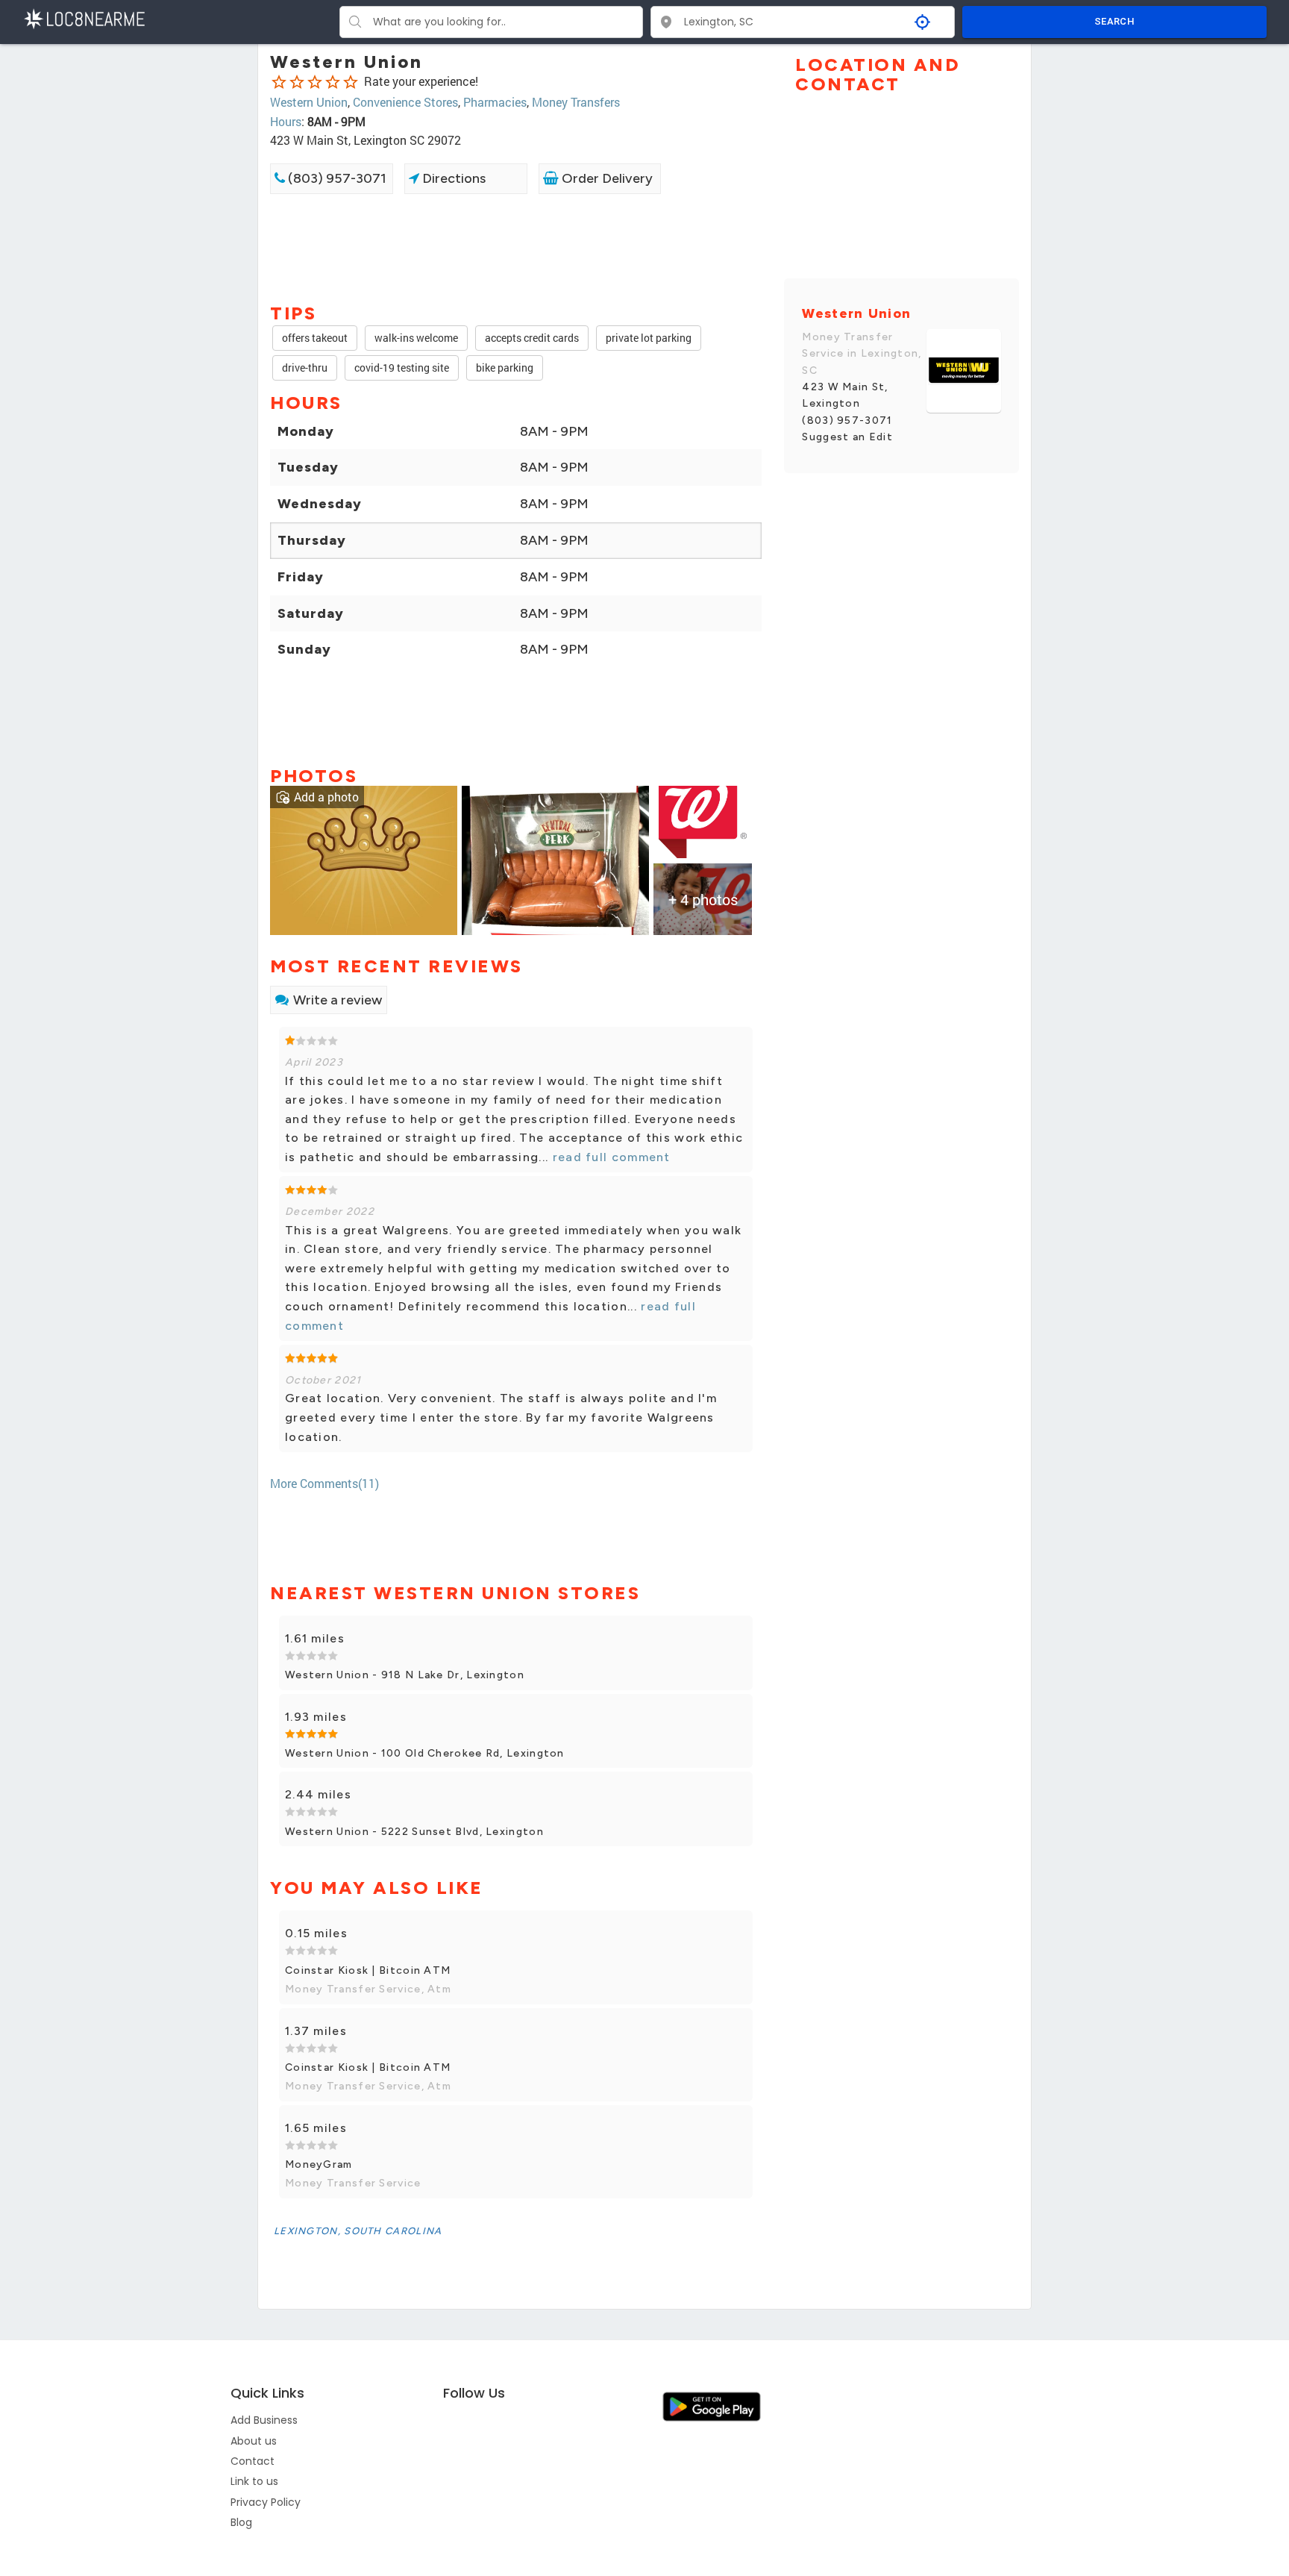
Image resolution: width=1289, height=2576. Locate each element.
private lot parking (649, 338)
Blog (241, 2522)
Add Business (264, 2420)
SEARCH (1114, 21)
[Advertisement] (516, 247)
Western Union (309, 102)
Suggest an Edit (847, 437)
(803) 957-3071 (336, 178)
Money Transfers (576, 102)
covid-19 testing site (402, 368)
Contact (253, 2461)
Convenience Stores (405, 102)
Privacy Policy (266, 2502)
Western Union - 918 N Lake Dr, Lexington (405, 1675)
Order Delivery (606, 178)
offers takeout (315, 338)
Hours (286, 121)
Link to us (254, 2481)
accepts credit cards (532, 338)
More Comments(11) (324, 1483)
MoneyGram (319, 2164)
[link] (364, 859)
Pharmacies (495, 102)
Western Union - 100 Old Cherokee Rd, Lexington (425, 1753)
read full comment (609, 1157)
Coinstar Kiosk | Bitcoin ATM (368, 1970)
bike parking (505, 368)
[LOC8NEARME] (84, 18)
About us (254, 2441)
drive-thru (305, 368)
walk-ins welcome (416, 338)
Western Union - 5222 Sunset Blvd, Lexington (414, 1832)
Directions (452, 178)
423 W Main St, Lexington (845, 395)
